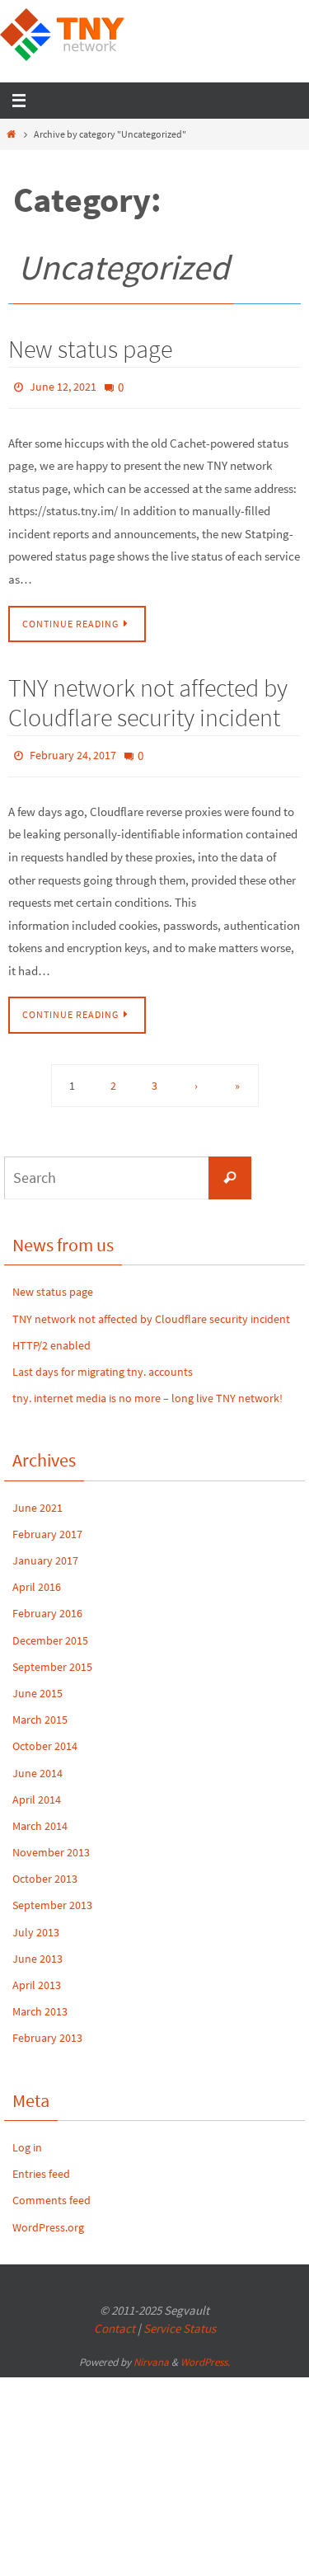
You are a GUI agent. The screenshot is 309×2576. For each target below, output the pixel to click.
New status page (90, 349)
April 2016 (37, 1578)
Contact (115, 2319)
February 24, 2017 (73, 750)
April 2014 (37, 1790)
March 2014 (40, 1817)
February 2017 (47, 1525)
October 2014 (45, 1737)
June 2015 (37, 1684)
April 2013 (37, 1976)
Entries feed (41, 2165)
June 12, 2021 (63, 386)
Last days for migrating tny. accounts (103, 1363)
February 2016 (47, 1604)
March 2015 (40, 1710)
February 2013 (47, 2029)
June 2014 (37, 1763)
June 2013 (37, 1950)
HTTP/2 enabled (51, 1336)
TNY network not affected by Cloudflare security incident (148, 698)
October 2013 (45, 1870)
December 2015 (50, 1631)
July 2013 (36, 1922)
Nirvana (151, 2353)
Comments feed (51, 2191)
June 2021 (37, 1498)
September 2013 (52, 1896)
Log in (27, 2138)
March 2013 (40, 2002)
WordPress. (205, 2353)
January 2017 (45, 1551)
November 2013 (51, 1843)
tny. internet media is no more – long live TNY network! (147, 1389)
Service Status (180, 2319)
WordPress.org (48, 2217)
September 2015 (52, 1658)
